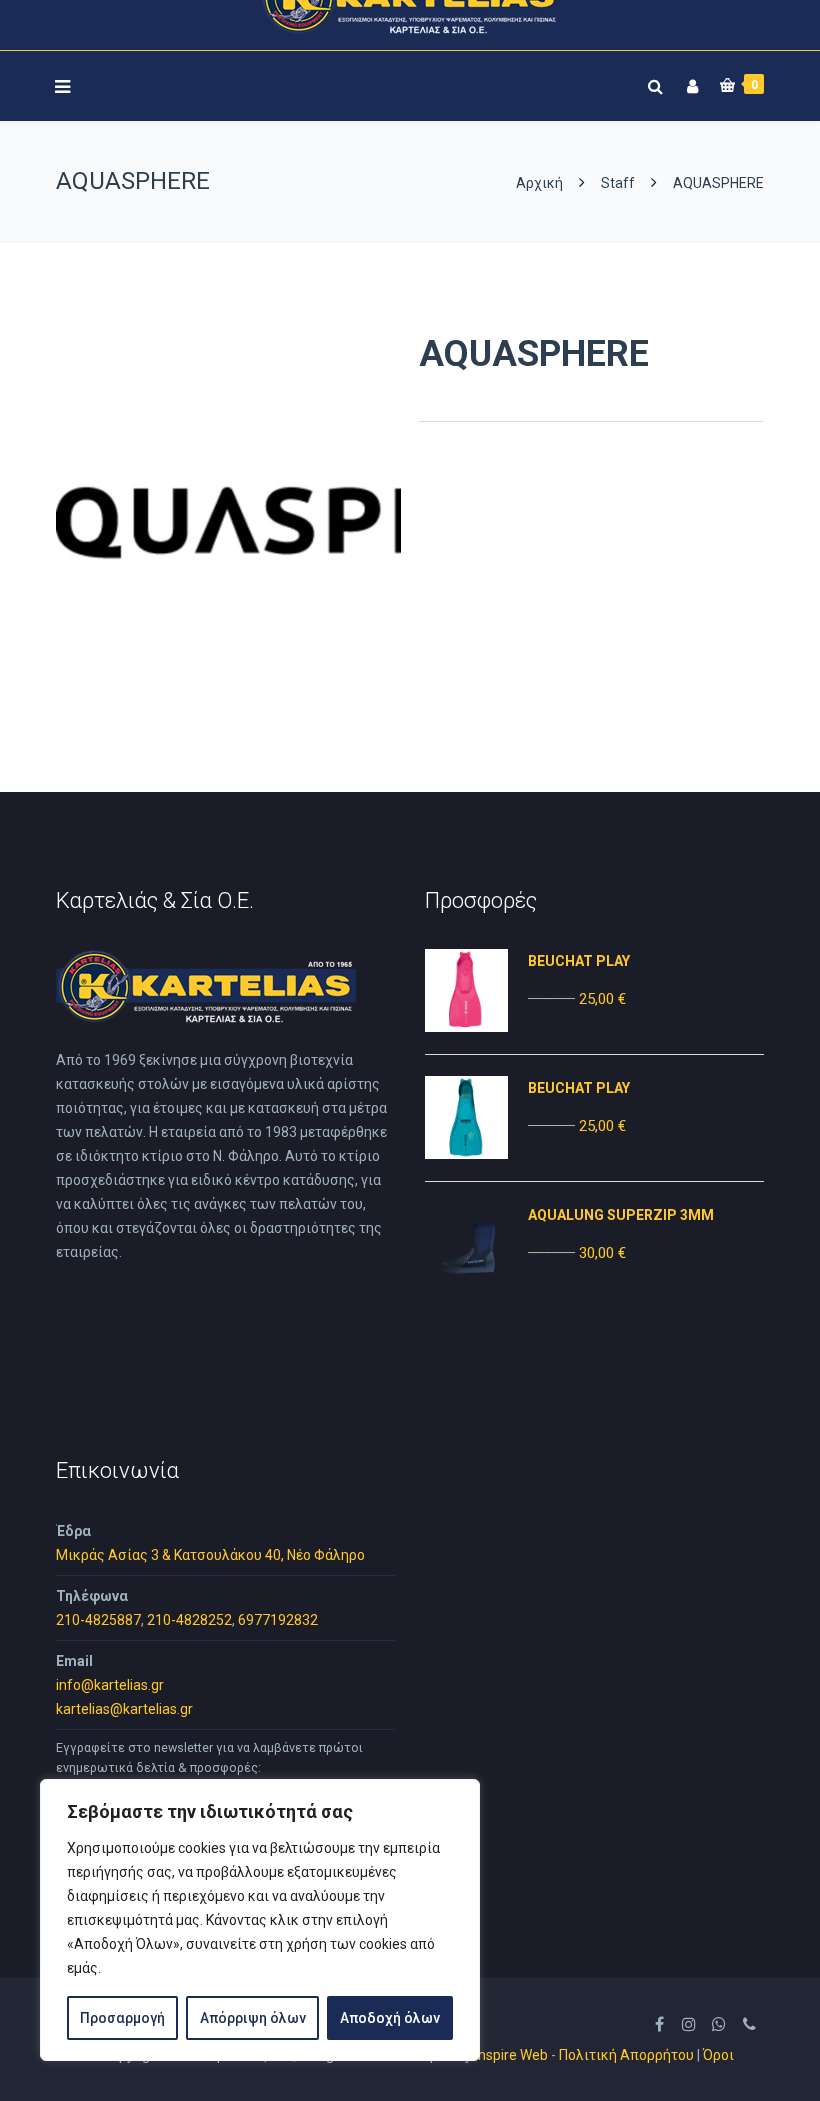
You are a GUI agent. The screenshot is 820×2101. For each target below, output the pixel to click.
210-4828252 (189, 1620)
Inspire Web (511, 2055)
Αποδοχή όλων (390, 2018)
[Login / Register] (690, 82)
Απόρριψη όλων (253, 2018)
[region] (260, 1920)
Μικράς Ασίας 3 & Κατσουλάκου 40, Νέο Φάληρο (210, 1555)
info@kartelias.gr (110, 1685)
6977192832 (278, 1620)
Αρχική (541, 183)
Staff (618, 183)
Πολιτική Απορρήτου (626, 2055)
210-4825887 (98, 1620)
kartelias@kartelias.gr (124, 1709)
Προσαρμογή (122, 2018)
